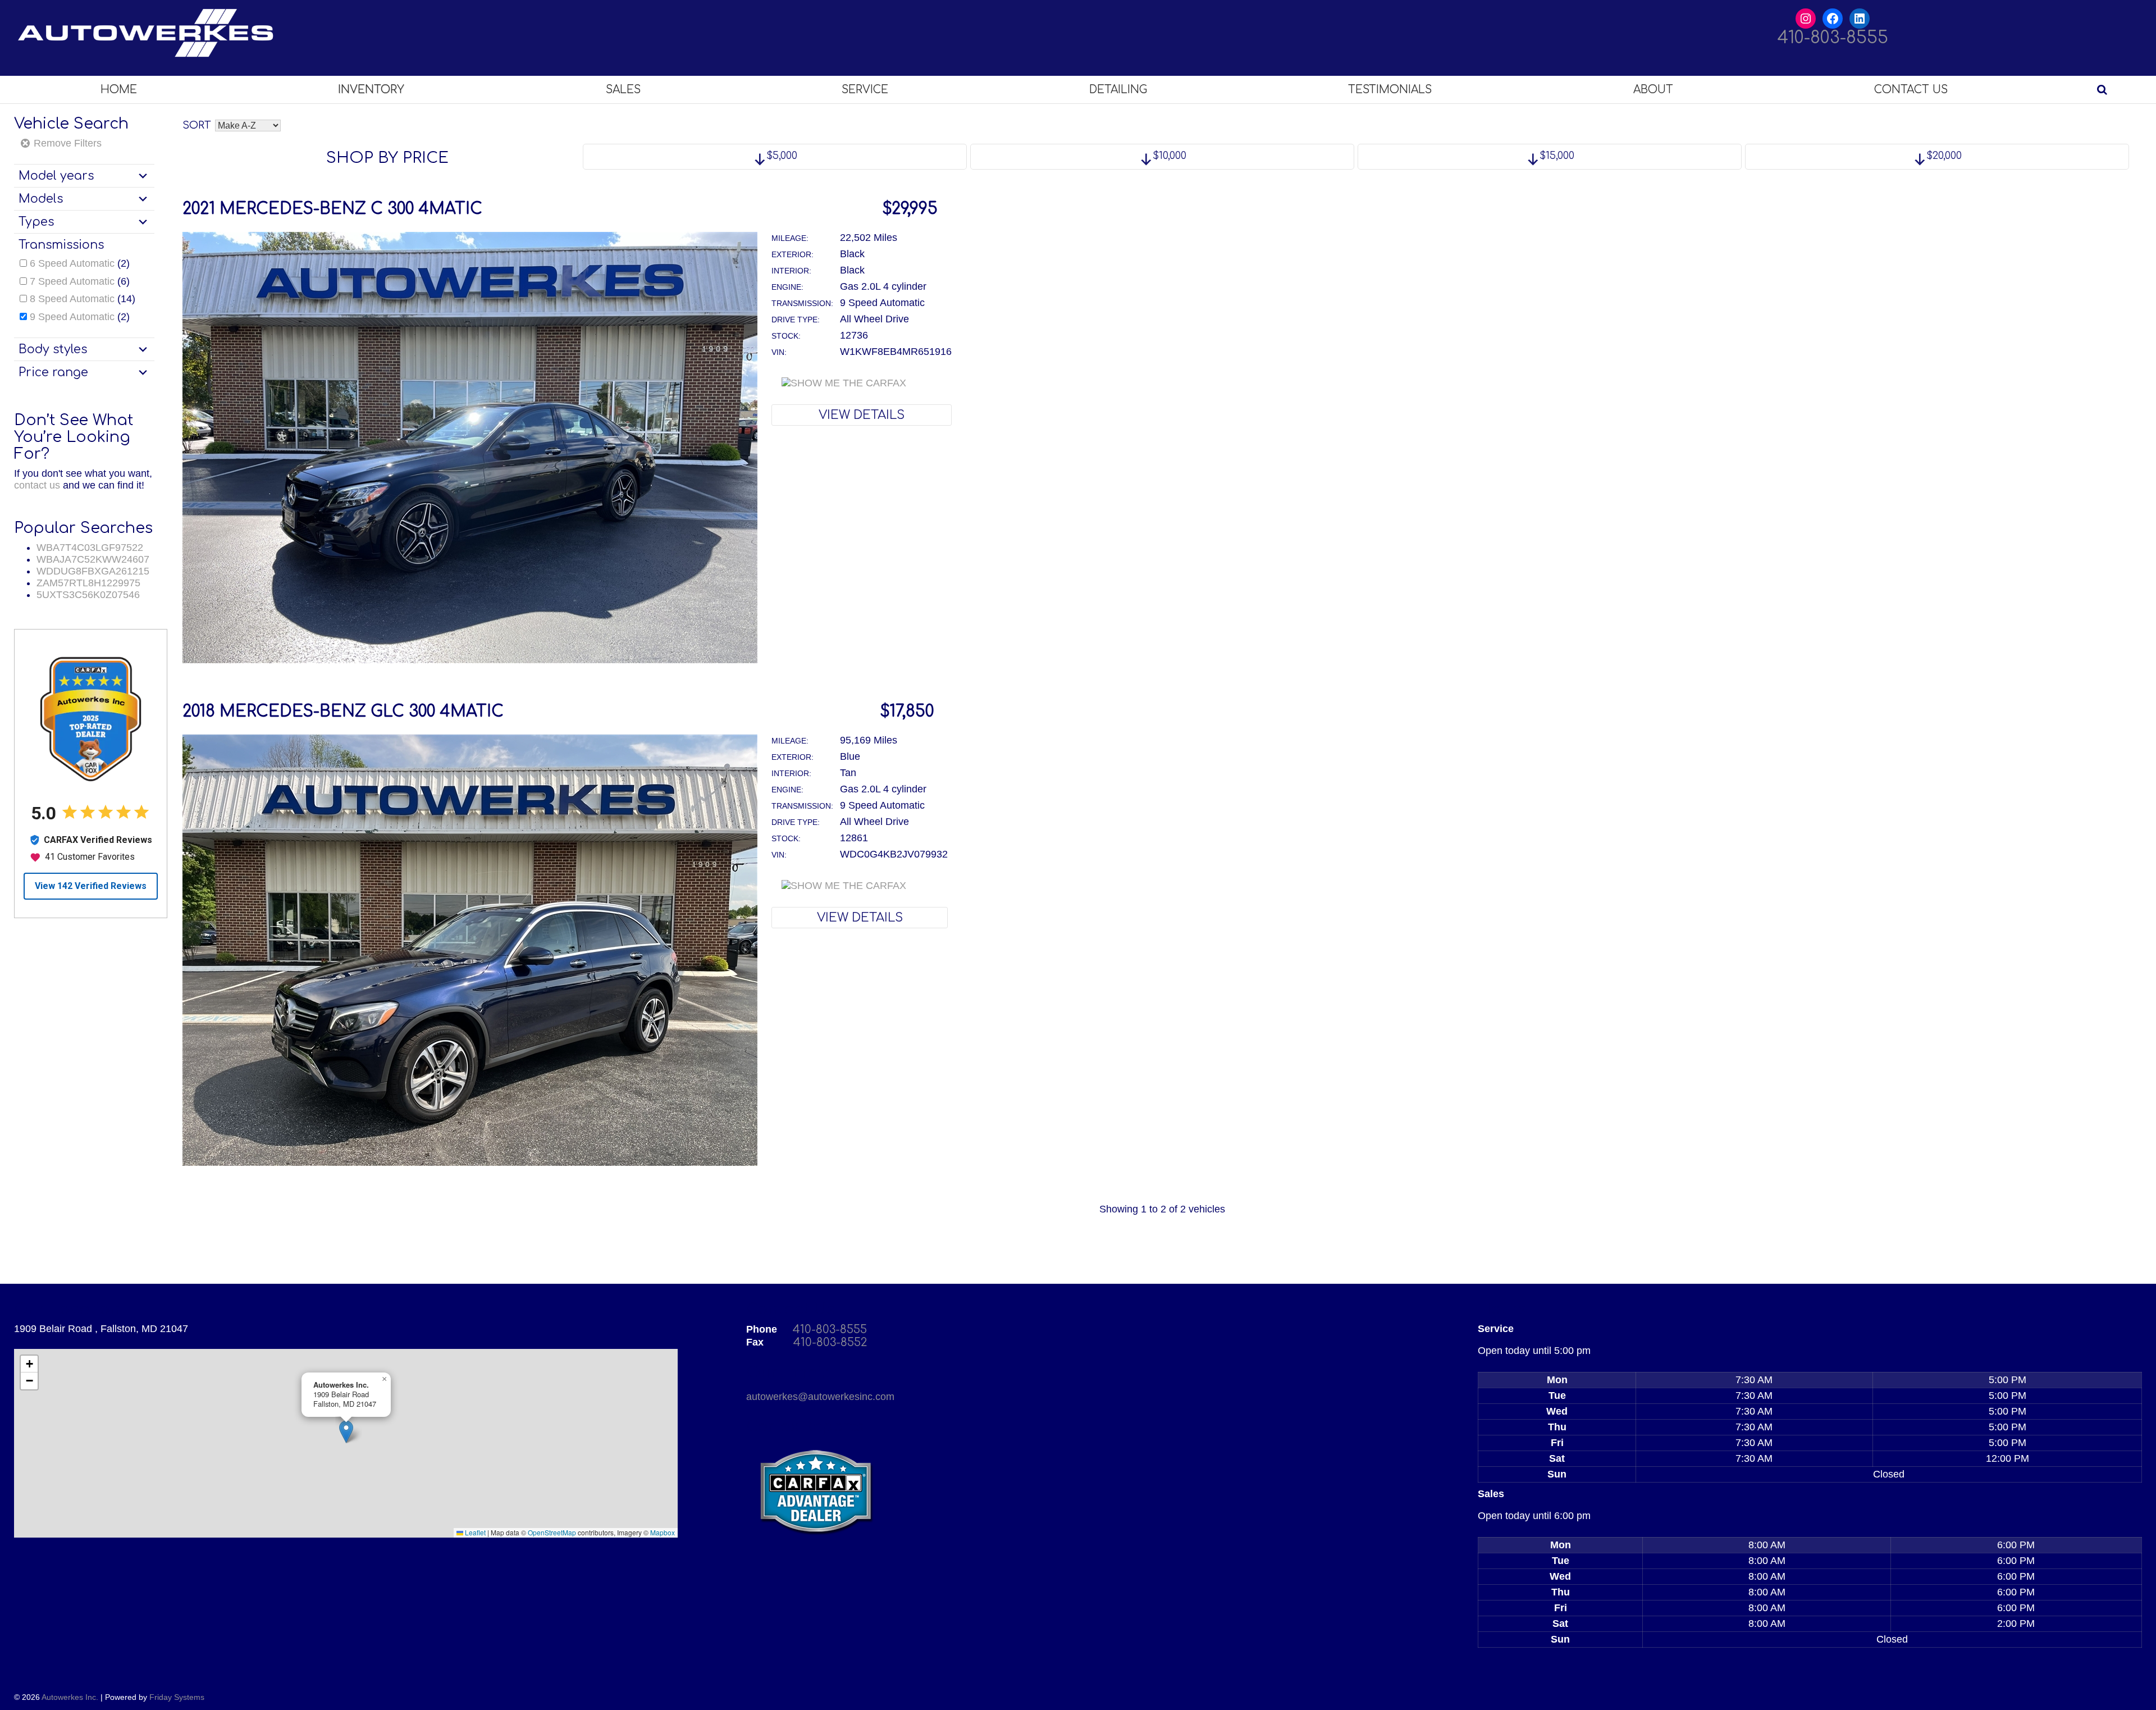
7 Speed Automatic (72, 281)
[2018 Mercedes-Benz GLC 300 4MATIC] (470, 1162)
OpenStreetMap (552, 1532)
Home (119, 90)
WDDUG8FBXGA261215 (93, 571)
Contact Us (1911, 90)
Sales (623, 90)
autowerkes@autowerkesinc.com (820, 1397)
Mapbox (663, 1532)
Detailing (1118, 90)
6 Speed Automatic (72, 263)
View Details (862, 415)
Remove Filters (66, 143)
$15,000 (1556, 156)
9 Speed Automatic (72, 317)
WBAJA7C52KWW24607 (93, 559)
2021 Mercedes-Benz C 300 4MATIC (332, 209)
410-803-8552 (830, 1342)
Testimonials (1390, 90)
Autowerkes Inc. (70, 1697)
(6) (80, 281)
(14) (83, 299)
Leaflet (474, 1532)
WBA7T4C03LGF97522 (90, 548)
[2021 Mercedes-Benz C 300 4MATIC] (470, 660)
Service (865, 90)
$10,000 (1168, 156)
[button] (346, 1432)
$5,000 (780, 156)
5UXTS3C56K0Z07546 (88, 595)
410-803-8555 (1833, 38)
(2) (80, 263)
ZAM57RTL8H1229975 (88, 583)
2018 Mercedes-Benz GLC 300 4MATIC (343, 712)
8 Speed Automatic (72, 299)
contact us (37, 485)
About (1653, 90)
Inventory (371, 90)
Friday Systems (177, 1697)
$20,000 (1943, 156)
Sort (197, 125)
